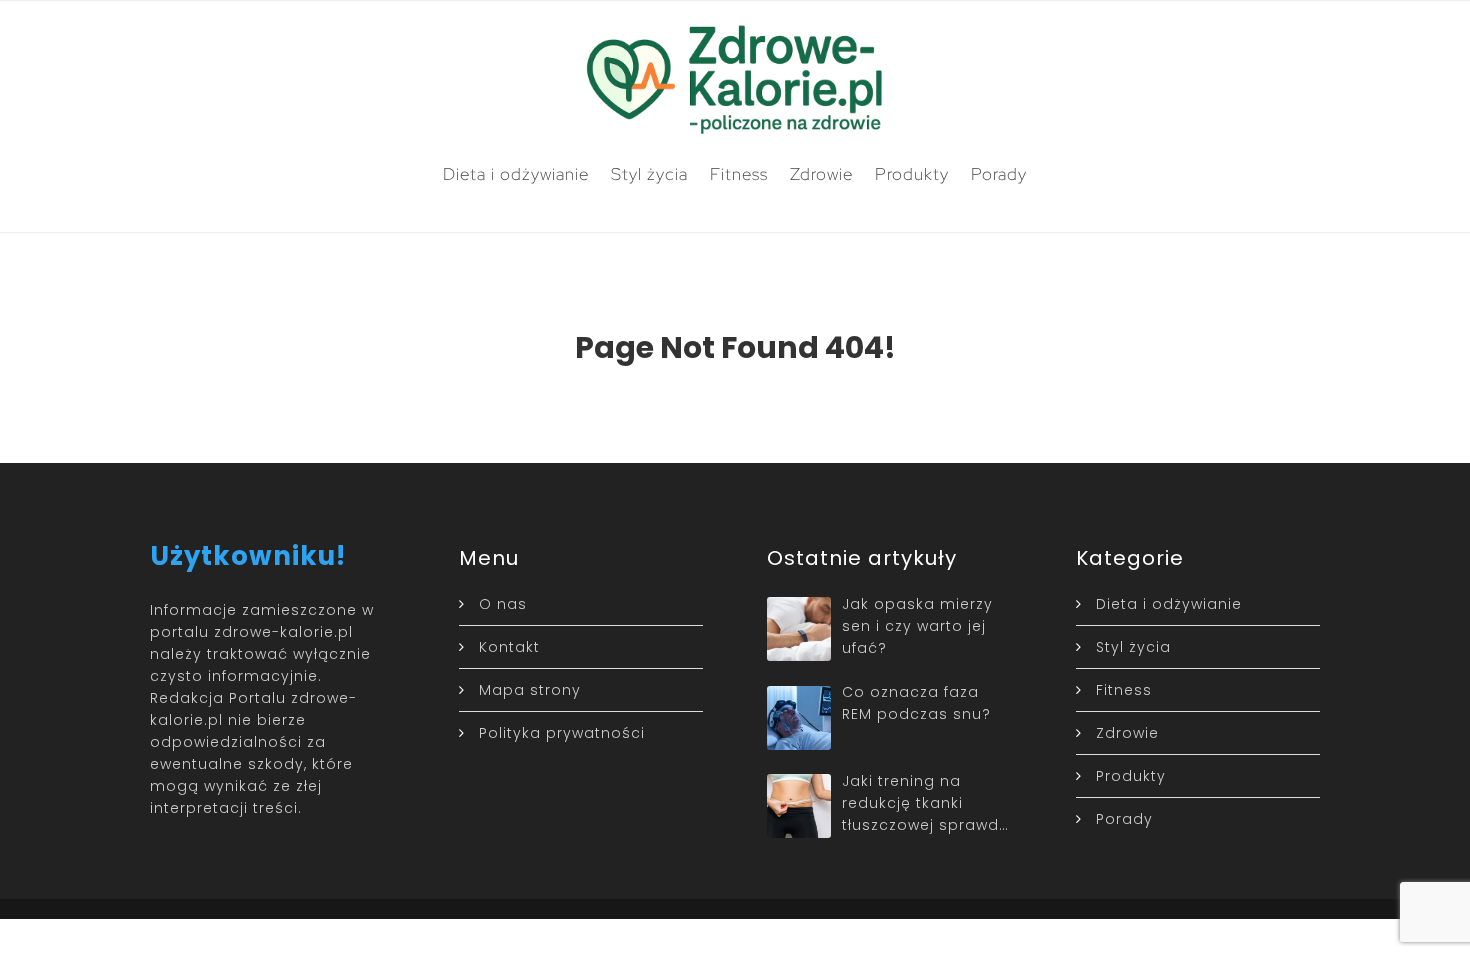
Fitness (739, 174)
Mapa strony (530, 690)
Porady (999, 174)
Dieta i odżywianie (516, 174)
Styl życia (649, 174)
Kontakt (509, 647)
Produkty (912, 174)
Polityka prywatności (562, 733)
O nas (503, 604)
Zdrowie (821, 174)
